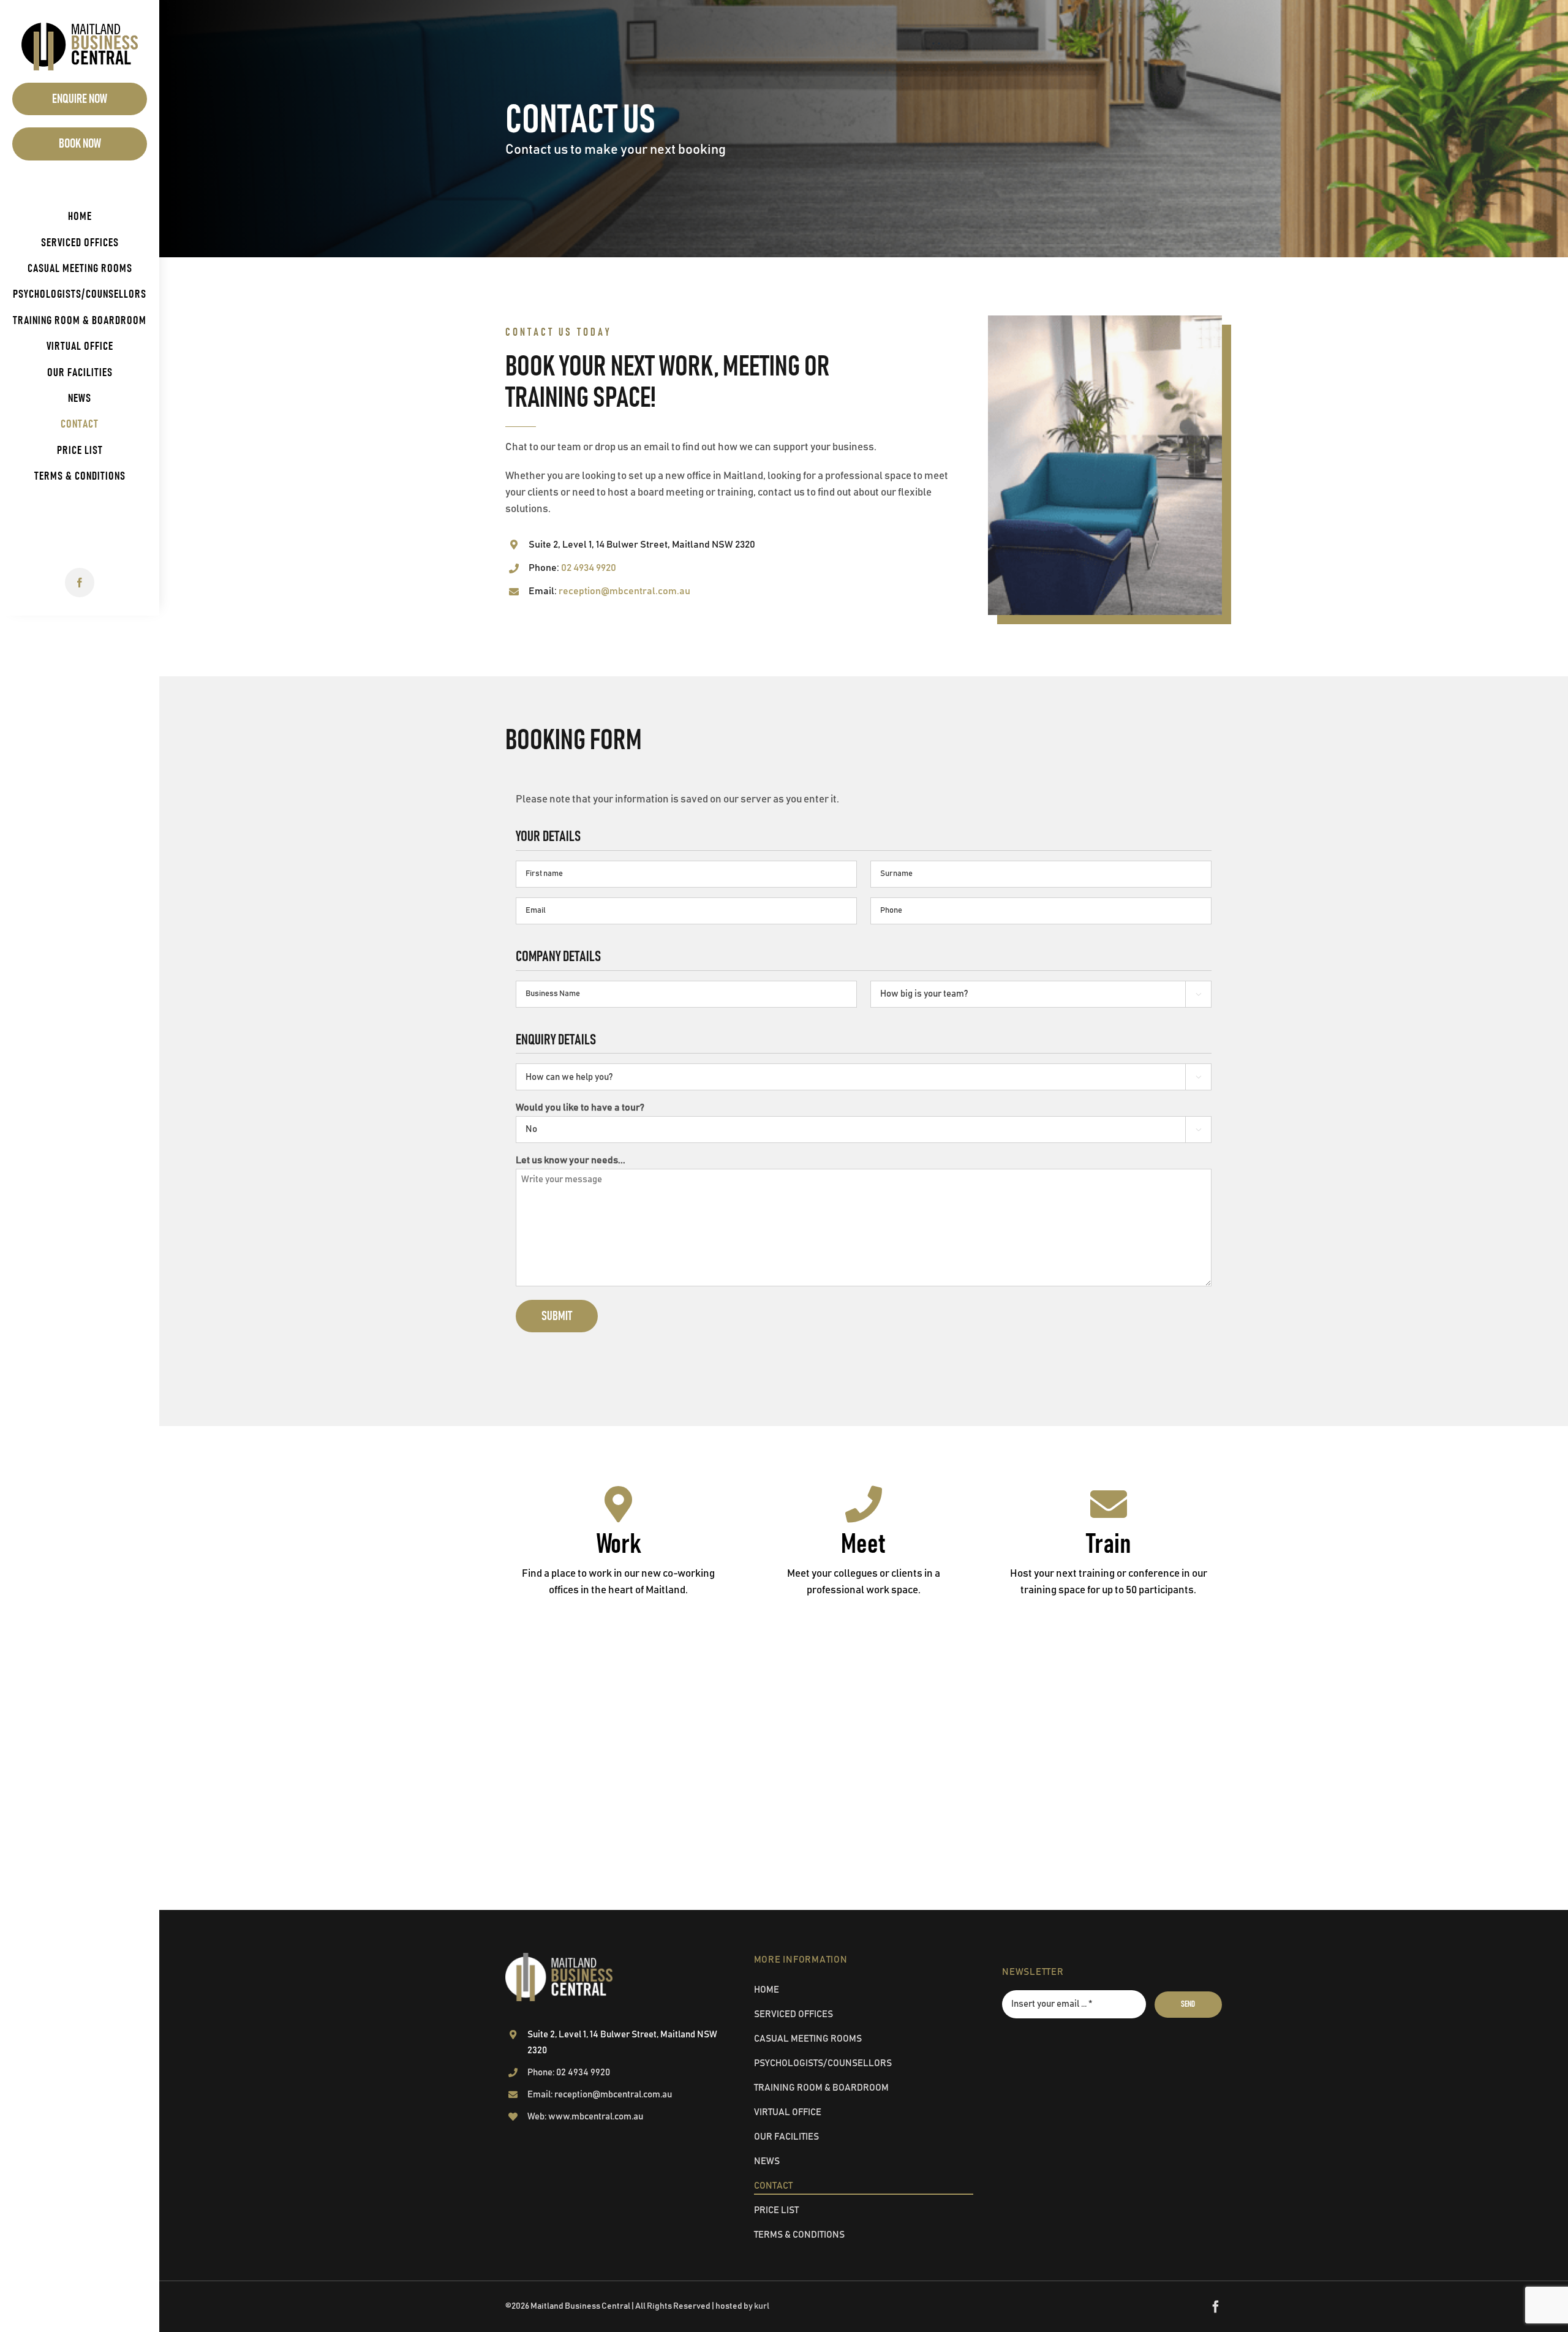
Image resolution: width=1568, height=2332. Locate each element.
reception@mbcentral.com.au (624, 591)
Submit (557, 1316)
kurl (762, 2306)
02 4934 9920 (589, 568)
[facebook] (80, 583)
